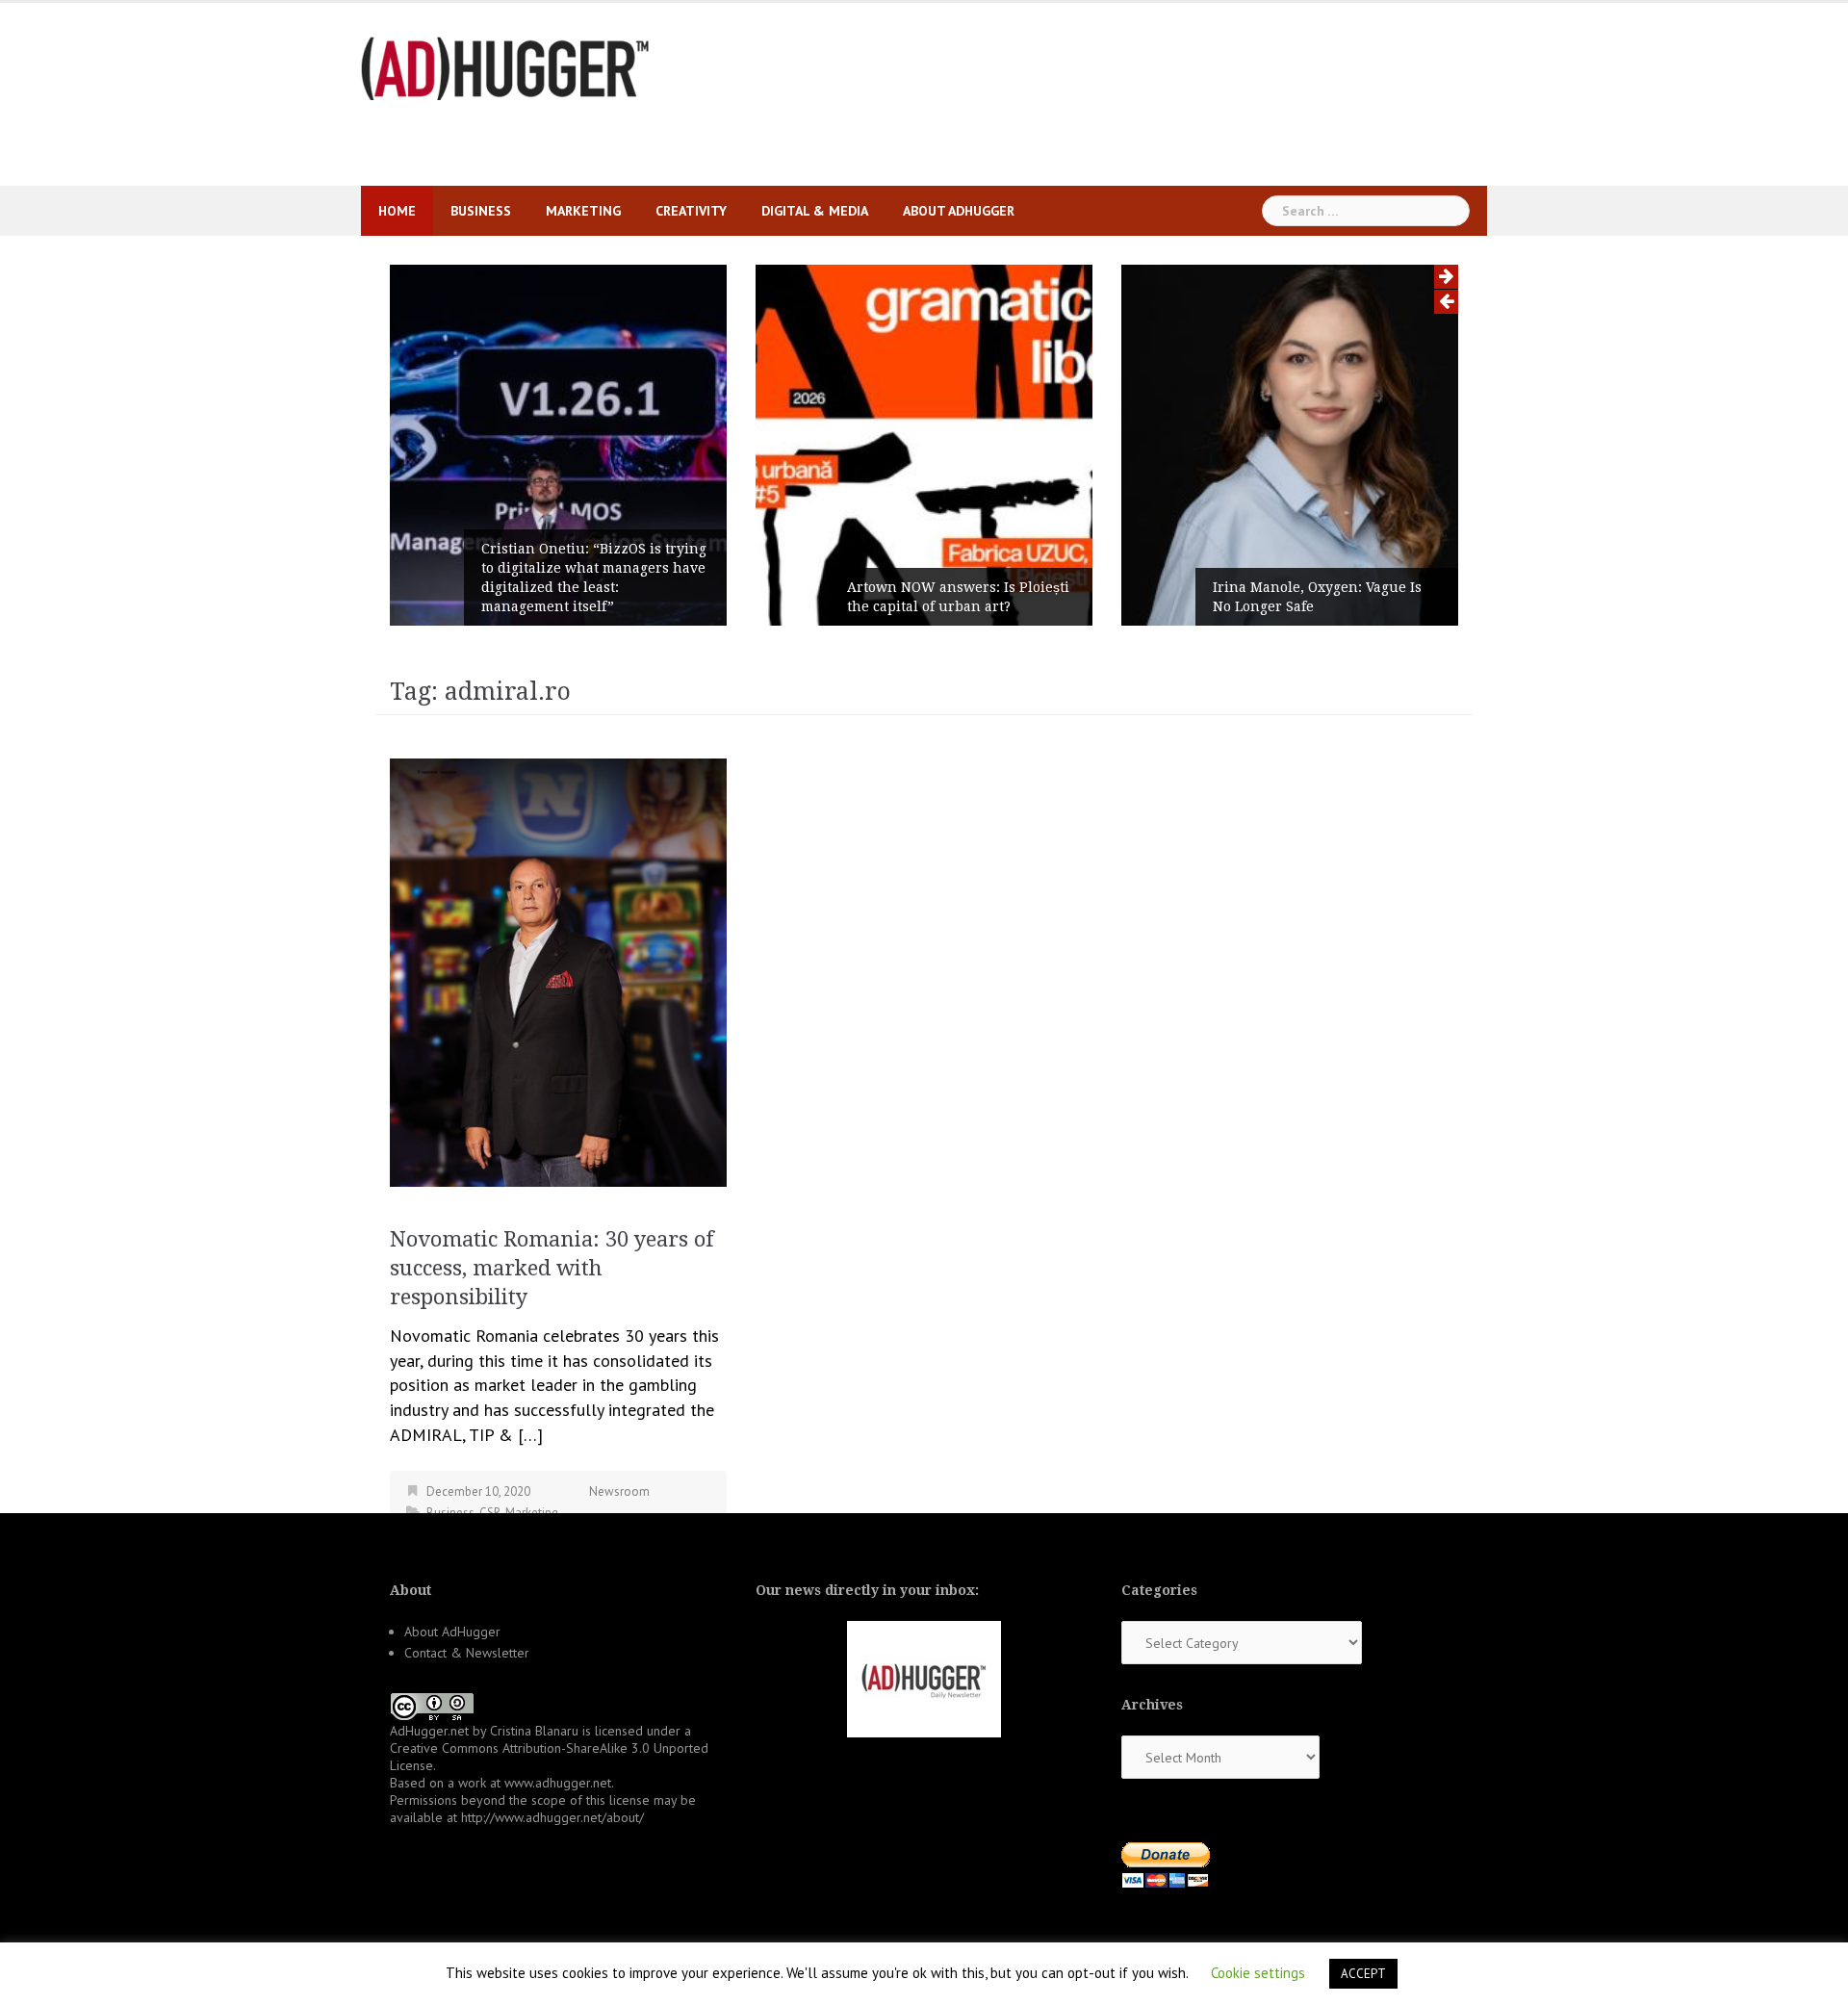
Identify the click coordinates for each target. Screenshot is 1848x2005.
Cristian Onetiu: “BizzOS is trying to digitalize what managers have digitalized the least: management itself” (594, 578)
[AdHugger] (505, 67)
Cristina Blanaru (534, 1731)
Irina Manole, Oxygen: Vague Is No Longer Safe (1317, 597)
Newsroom (619, 1491)
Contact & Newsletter (467, 1653)
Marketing (583, 211)
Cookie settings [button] (1258, 1973)
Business (481, 211)
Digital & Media (815, 211)
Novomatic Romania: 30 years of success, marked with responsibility (552, 1268)
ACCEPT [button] (1363, 1974)
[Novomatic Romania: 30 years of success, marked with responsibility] (558, 971)
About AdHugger (959, 211)
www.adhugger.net (558, 1783)
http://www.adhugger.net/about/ (552, 1817)
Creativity (691, 211)
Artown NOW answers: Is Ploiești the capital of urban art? (958, 597)
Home (397, 211)
